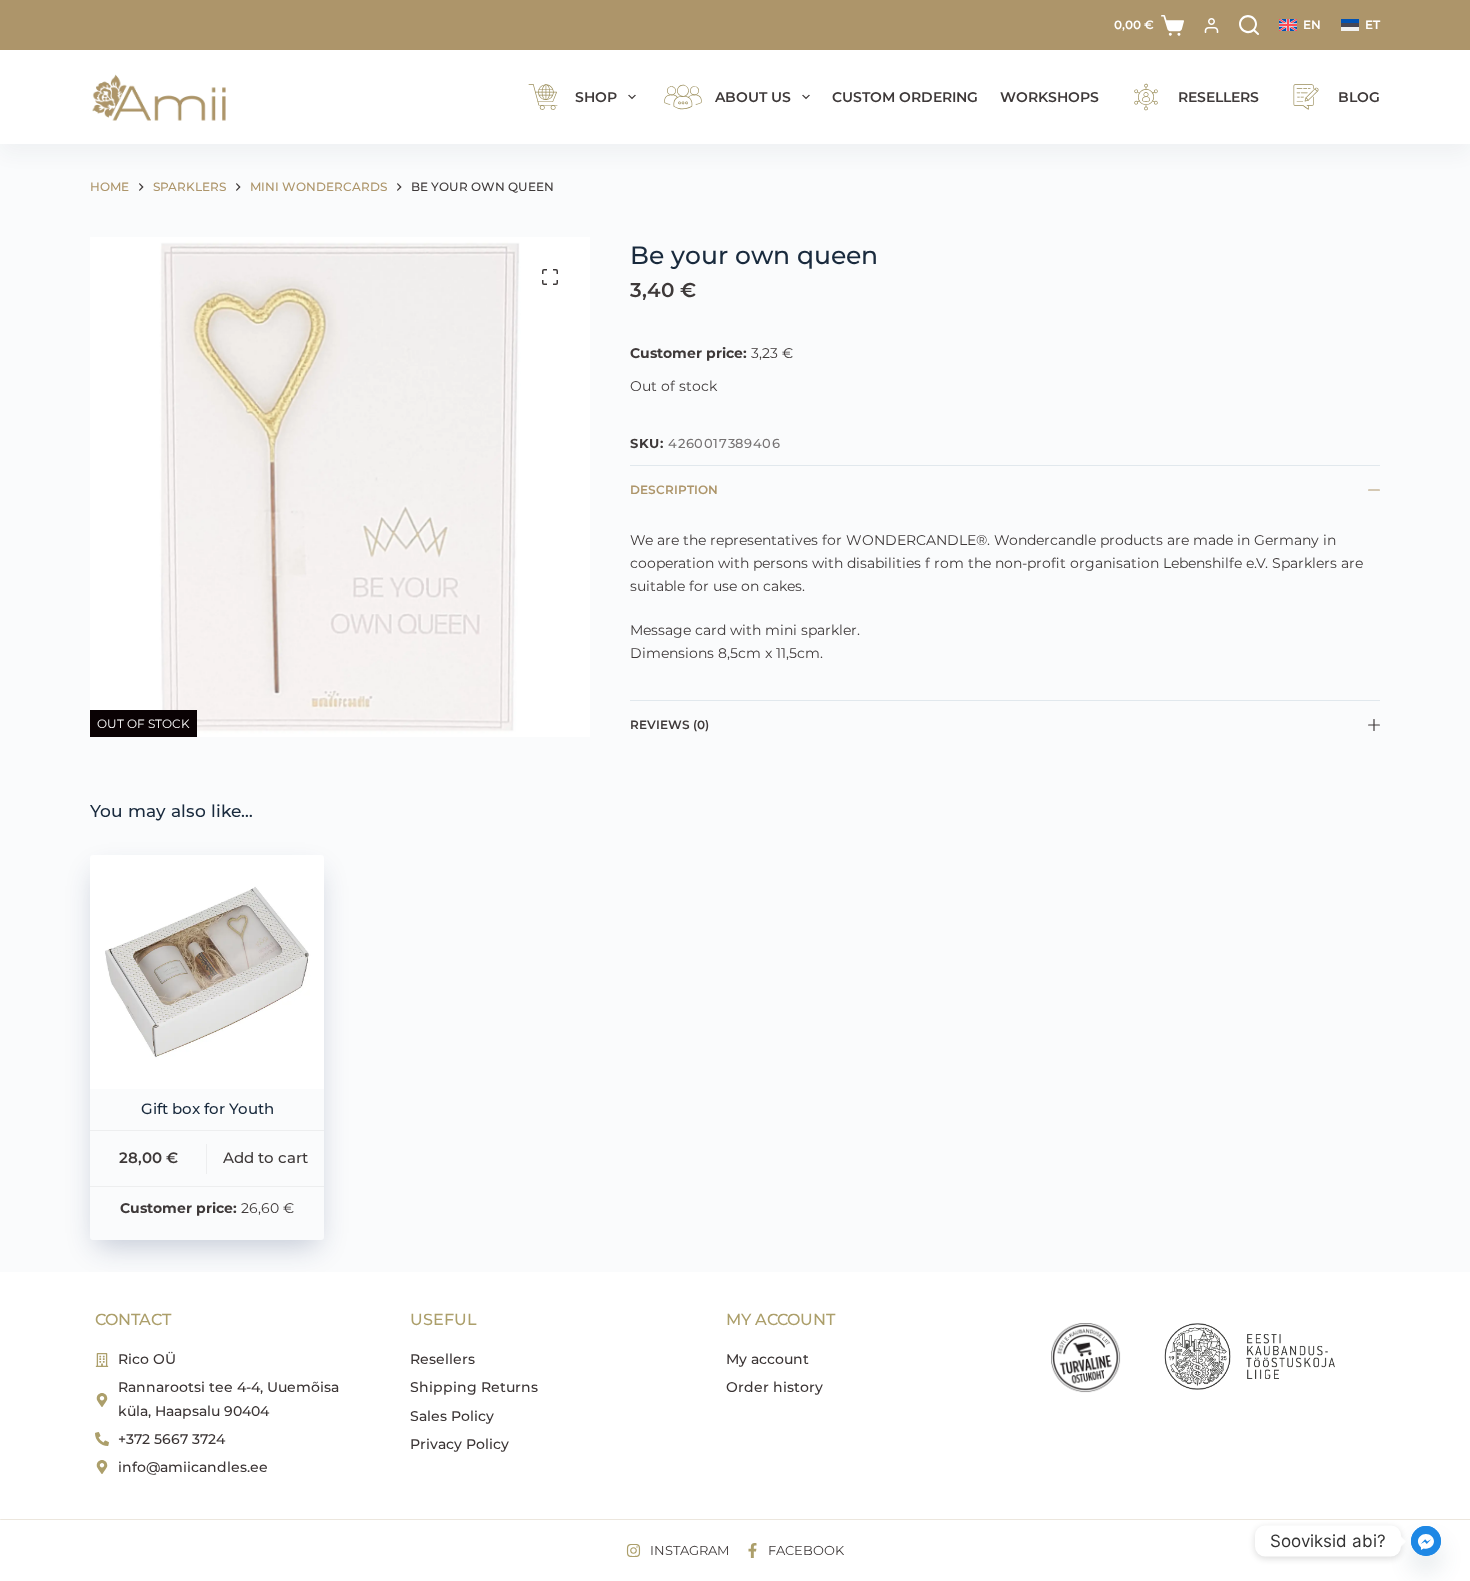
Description (674, 489)
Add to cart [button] (265, 1157)
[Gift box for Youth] (207, 972)
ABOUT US (753, 97)
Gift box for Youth (207, 1108)
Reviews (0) (669, 724)
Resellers (1218, 97)
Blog (1359, 97)
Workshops (1049, 97)
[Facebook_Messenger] (1426, 1541)
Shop (596, 97)
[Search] (1249, 25)
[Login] (1211, 25)
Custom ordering (905, 97)
